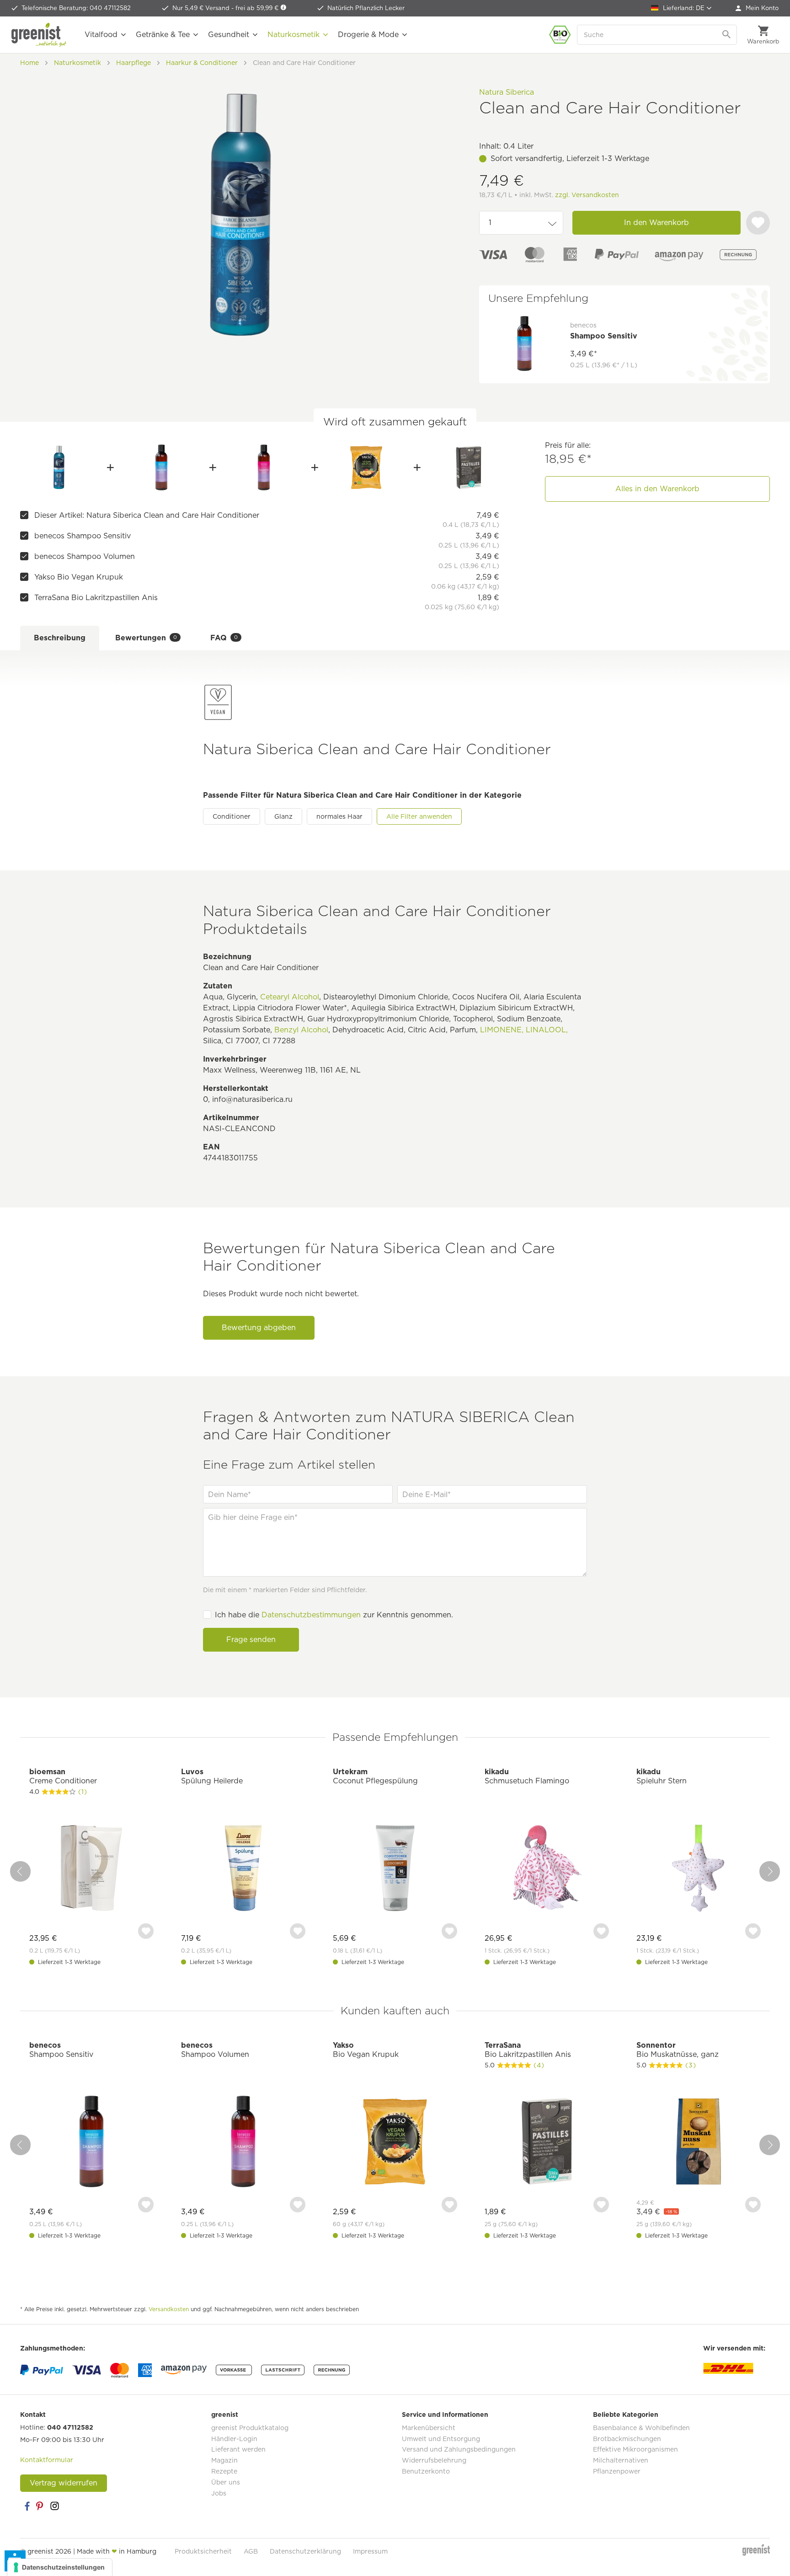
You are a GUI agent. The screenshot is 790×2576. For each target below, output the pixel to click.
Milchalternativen (621, 2460)
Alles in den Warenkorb (657, 489)
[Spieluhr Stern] (699, 1869)
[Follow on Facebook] (27, 2506)
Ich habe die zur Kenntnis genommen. (334, 1615)
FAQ (224, 638)
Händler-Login (234, 2439)
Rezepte (224, 2471)
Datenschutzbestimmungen (311, 1615)
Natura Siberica (507, 92)
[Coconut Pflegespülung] (395, 1869)
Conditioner (232, 816)
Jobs (219, 2493)
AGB (251, 2551)
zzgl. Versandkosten (587, 195)
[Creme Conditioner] (91, 1869)
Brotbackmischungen (627, 2439)
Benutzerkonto (426, 2471)
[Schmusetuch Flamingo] (547, 1869)
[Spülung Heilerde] (243, 1869)
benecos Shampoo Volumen (85, 556)
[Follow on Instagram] (54, 2506)
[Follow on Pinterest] (41, 2506)
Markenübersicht (429, 2428)
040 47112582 (70, 2427)
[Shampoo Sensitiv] (162, 467)
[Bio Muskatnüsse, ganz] (699, 2143)
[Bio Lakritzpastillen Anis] (468, 467)
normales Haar (339, 816)
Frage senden (251, 1640)
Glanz (283, 816)
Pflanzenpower (617, 2471)
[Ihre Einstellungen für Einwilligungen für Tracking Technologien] (60, 2567)
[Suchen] (727, 35)
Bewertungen (146, 638)
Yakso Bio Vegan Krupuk (79, 577)
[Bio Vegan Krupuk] (366, 467)
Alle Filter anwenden (419, 816)
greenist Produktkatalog (250, 2428)
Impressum (370, 2551)
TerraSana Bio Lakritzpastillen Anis (96, 598)
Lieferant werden (238, 2449)
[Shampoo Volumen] (264, 467)
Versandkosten (169, 2309)
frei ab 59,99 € (258, 8)
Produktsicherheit (203, 2551)
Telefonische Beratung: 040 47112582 (76, 8)
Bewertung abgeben (259, 1328)
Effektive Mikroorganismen (635, 2449)
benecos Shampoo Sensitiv (83, 536)
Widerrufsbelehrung (434, 2460)
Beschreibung (60, 638)
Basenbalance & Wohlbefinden (641, 2428)
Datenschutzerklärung (305, 2551)
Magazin (224, 2460)
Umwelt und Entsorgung (441, 2439)
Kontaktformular (47, 2460)
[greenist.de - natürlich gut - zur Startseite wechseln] (39, 35)
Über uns (226, 2482)
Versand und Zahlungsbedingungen (459, 2449)
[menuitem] (757, 8)
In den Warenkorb (657, 223)
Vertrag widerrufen (64, 2483)
